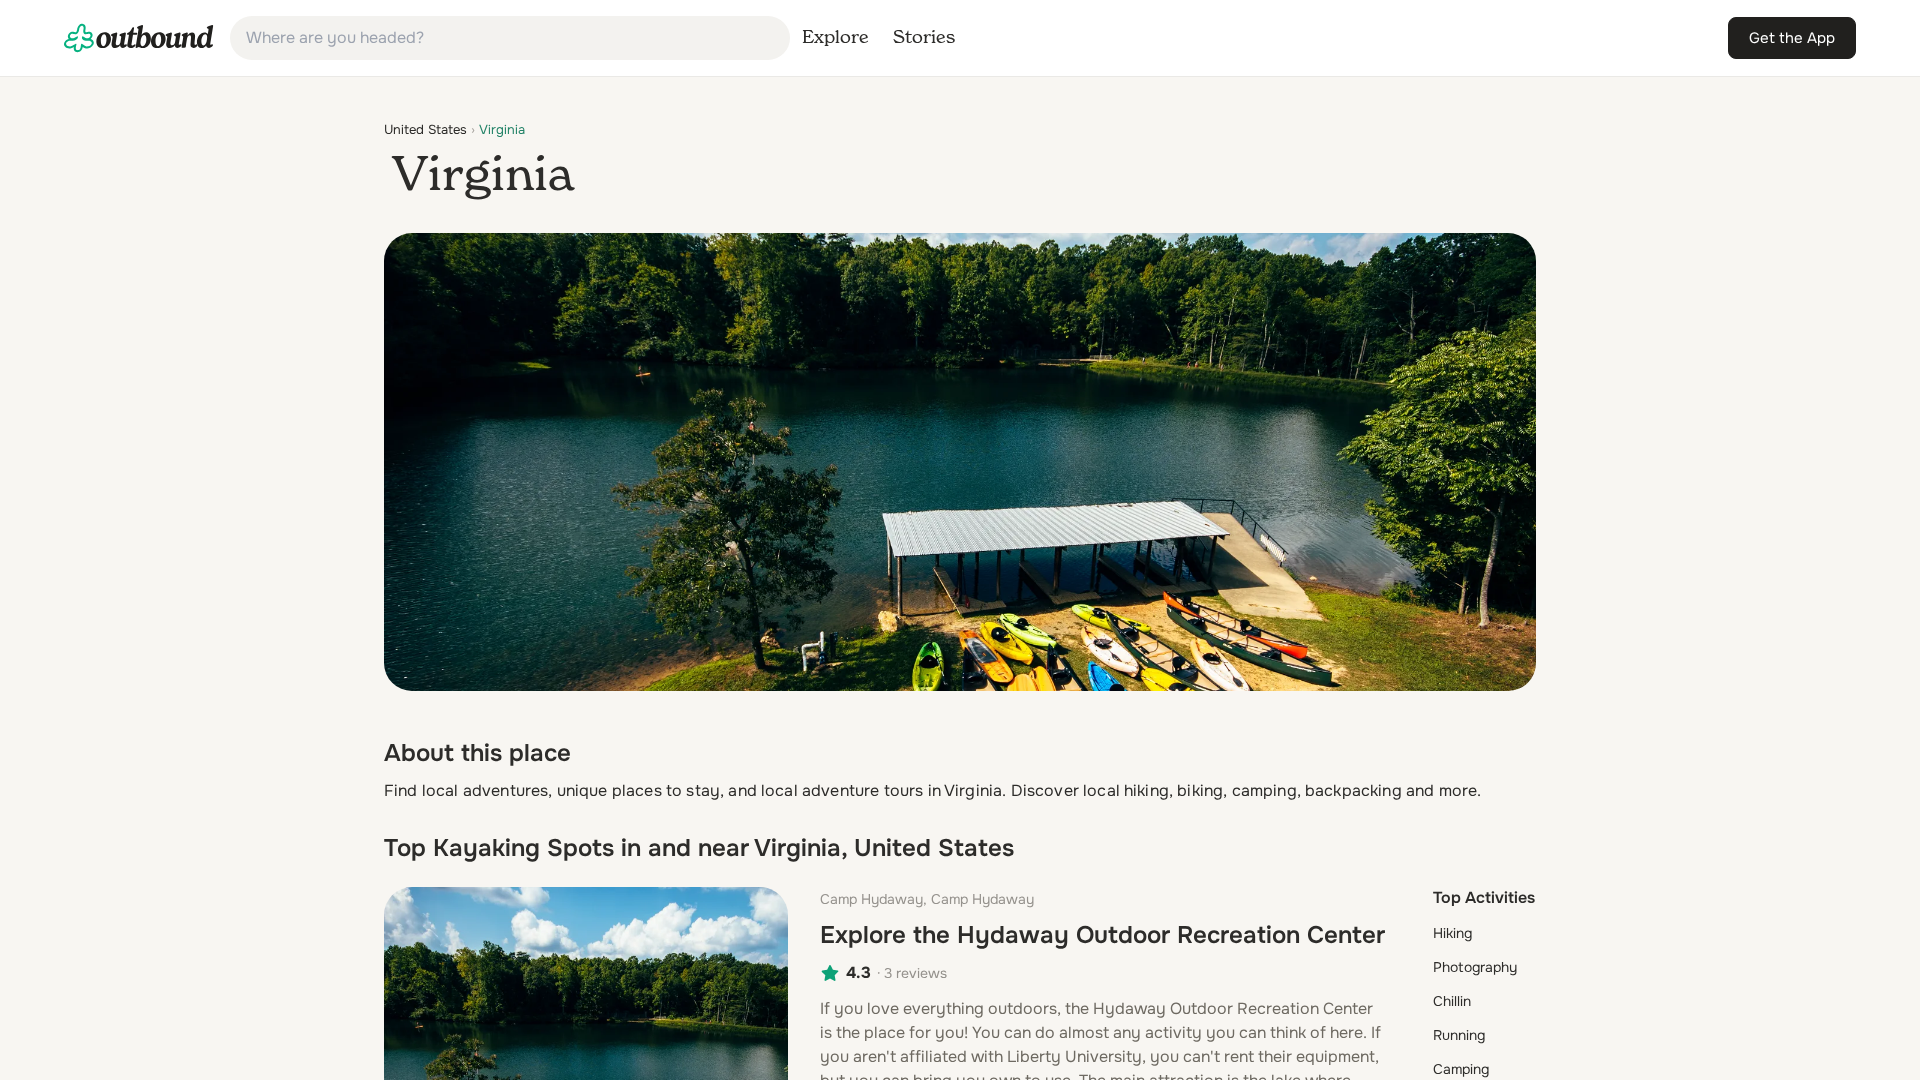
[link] (139, 38)
